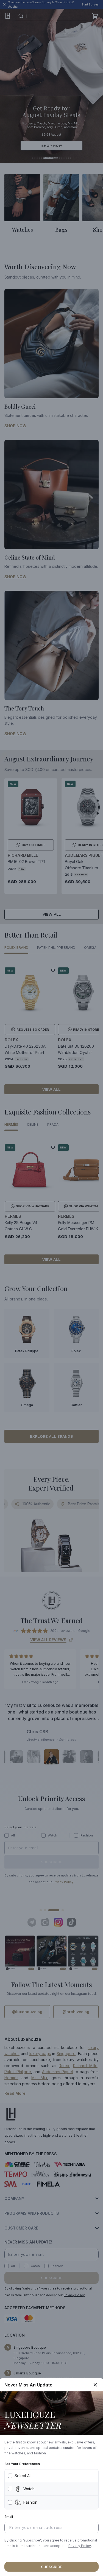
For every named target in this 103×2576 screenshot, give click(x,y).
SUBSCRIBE (52, 2567)
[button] (80, 2546)
